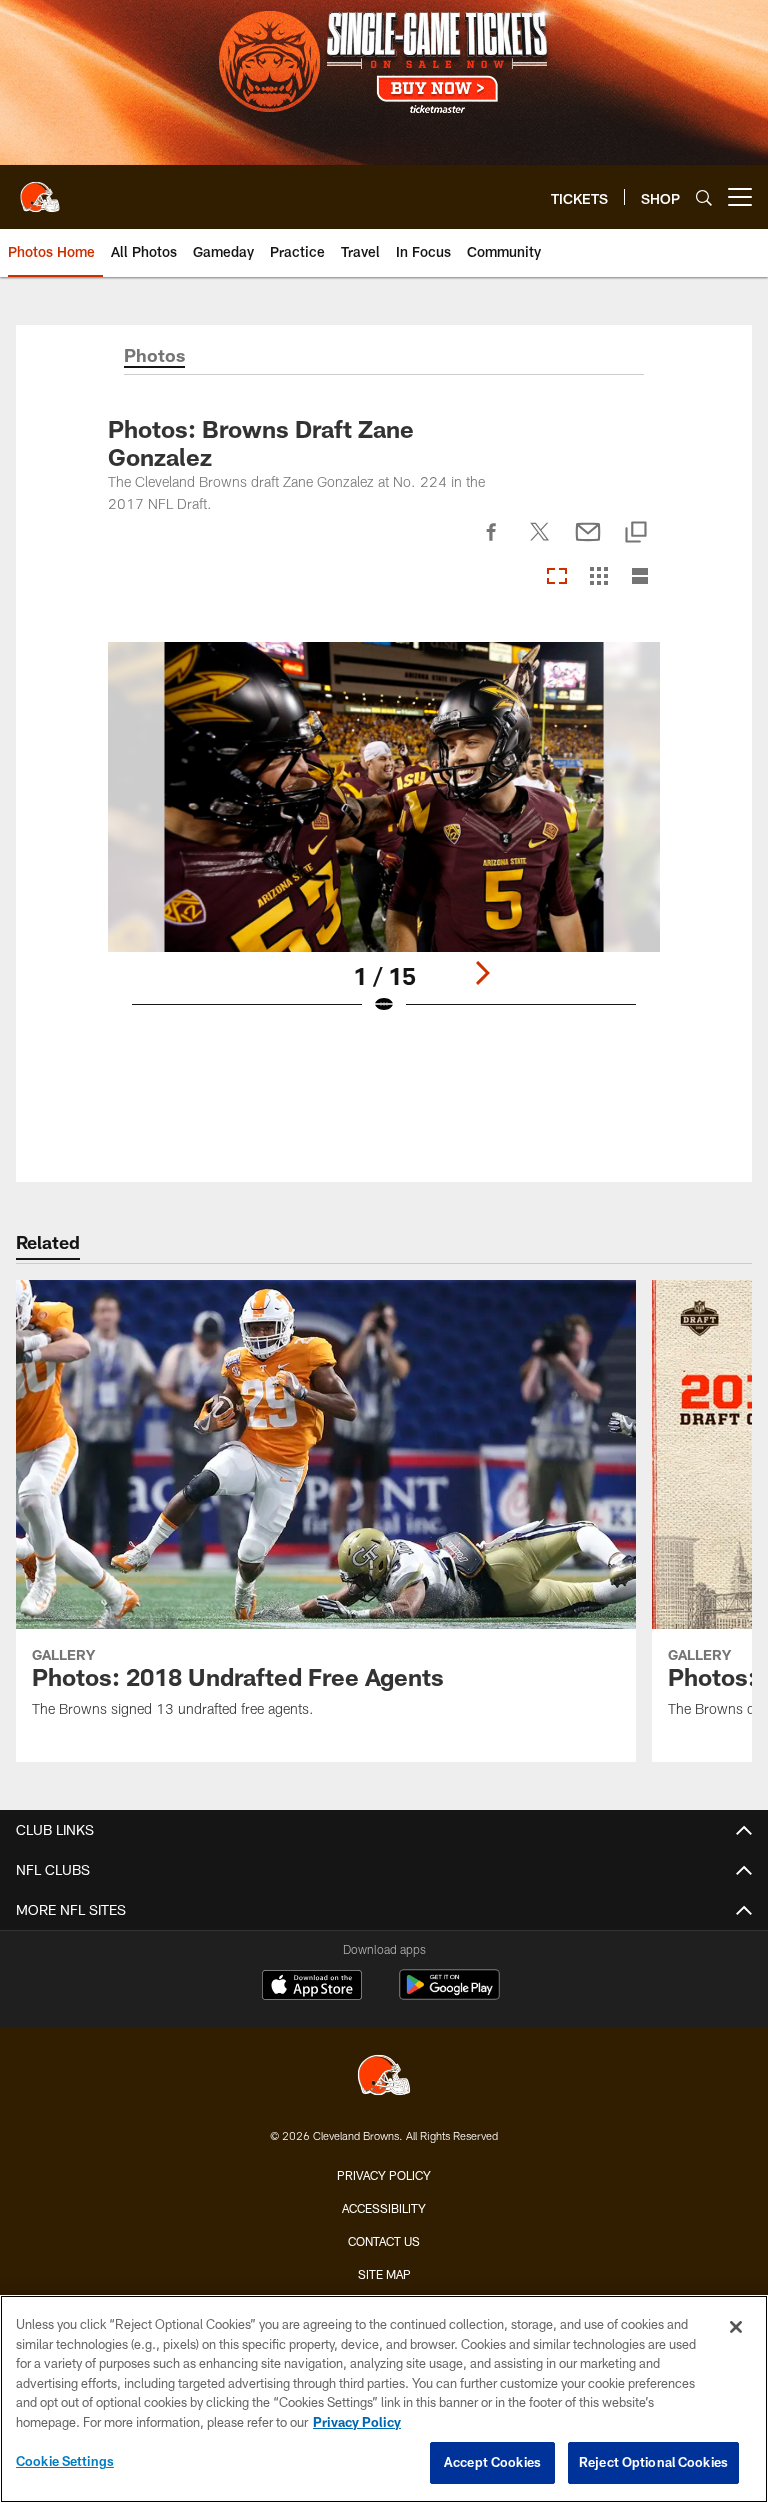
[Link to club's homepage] (40, 189)
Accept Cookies (492, 2462)
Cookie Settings (65, 2461)
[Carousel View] (557, 577)
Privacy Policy (384, 2175)
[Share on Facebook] (492, 543)
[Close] (736, 2327)
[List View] (640, 577)
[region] (384, 2399)
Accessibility (384, 2208)
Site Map (384, 2274)
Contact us (384, 2241)
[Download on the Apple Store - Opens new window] (312, 1987)
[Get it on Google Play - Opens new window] (449, 1994)
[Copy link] (636, 533)
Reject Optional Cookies (653, 2462)
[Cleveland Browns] (384, 2077)
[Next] (482, 973)
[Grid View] (598, 577)
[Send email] (588, 543)
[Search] (704, 197)
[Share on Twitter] (540, 543)
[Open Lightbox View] (384, 841)
